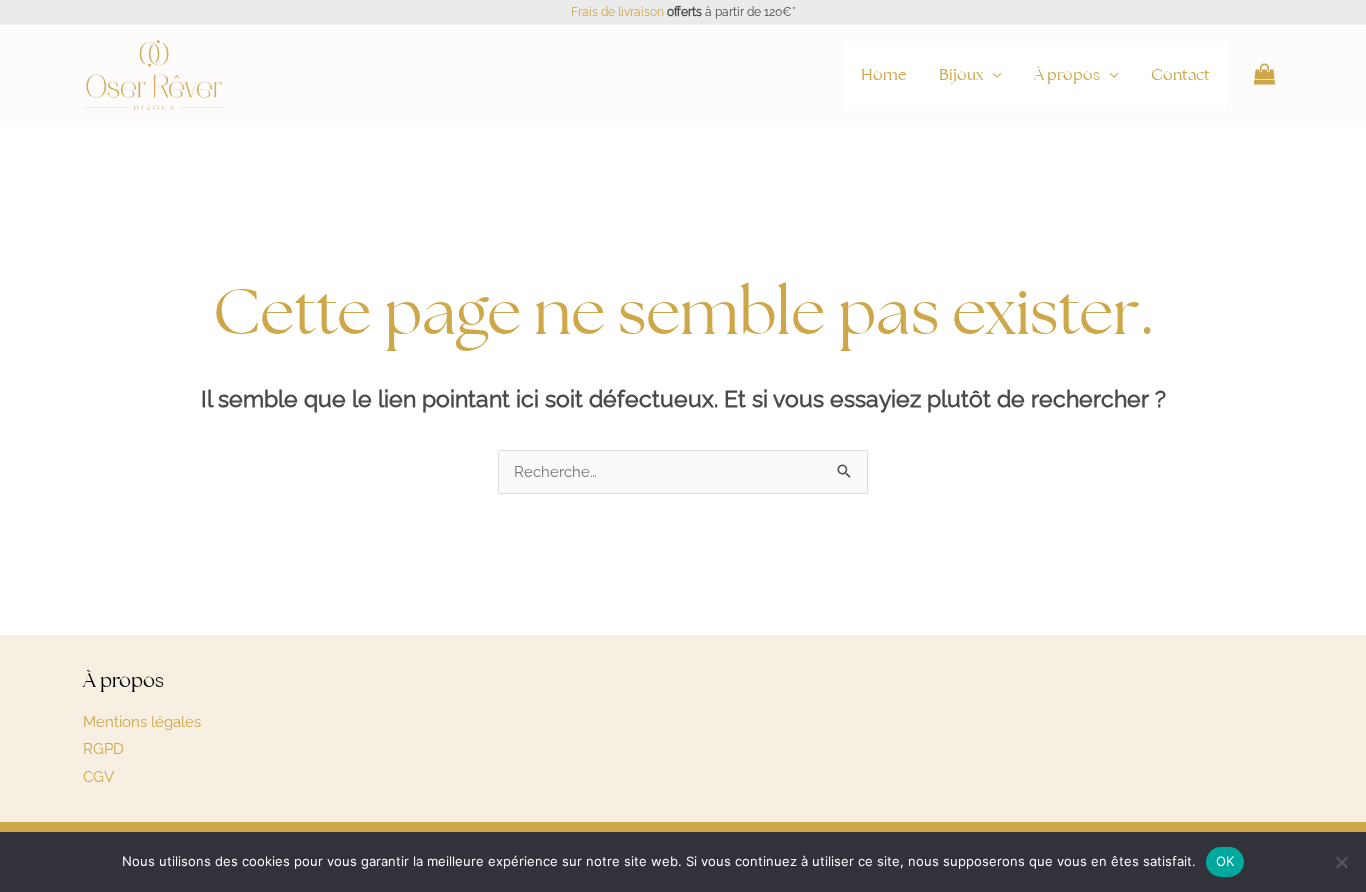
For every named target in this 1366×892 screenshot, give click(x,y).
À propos (1067, 74)
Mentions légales (142, 722)
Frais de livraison (617, 12)
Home (884, 74)
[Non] (1341, 862)
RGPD (103, 749)
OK (1225, 861)
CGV (98, 777)
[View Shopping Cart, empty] (1264, 75)
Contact (1180, 74)
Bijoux (961, 74)
